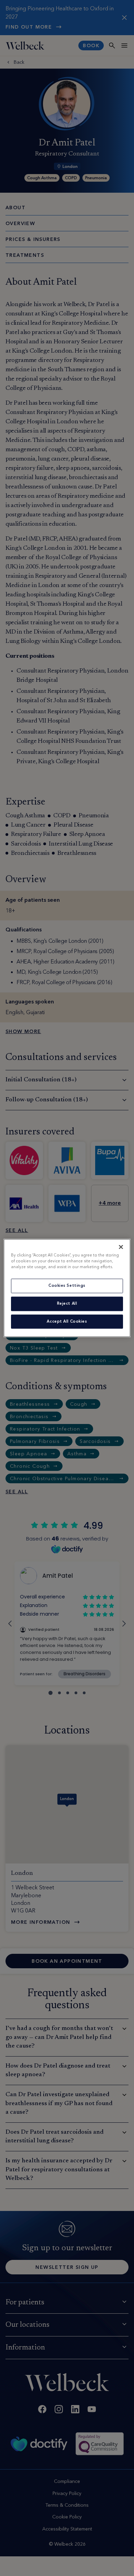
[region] (67, 1288)
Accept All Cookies (67, 1321)
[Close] (121, 1247)
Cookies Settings (67, 1285)
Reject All (67, 1303)
